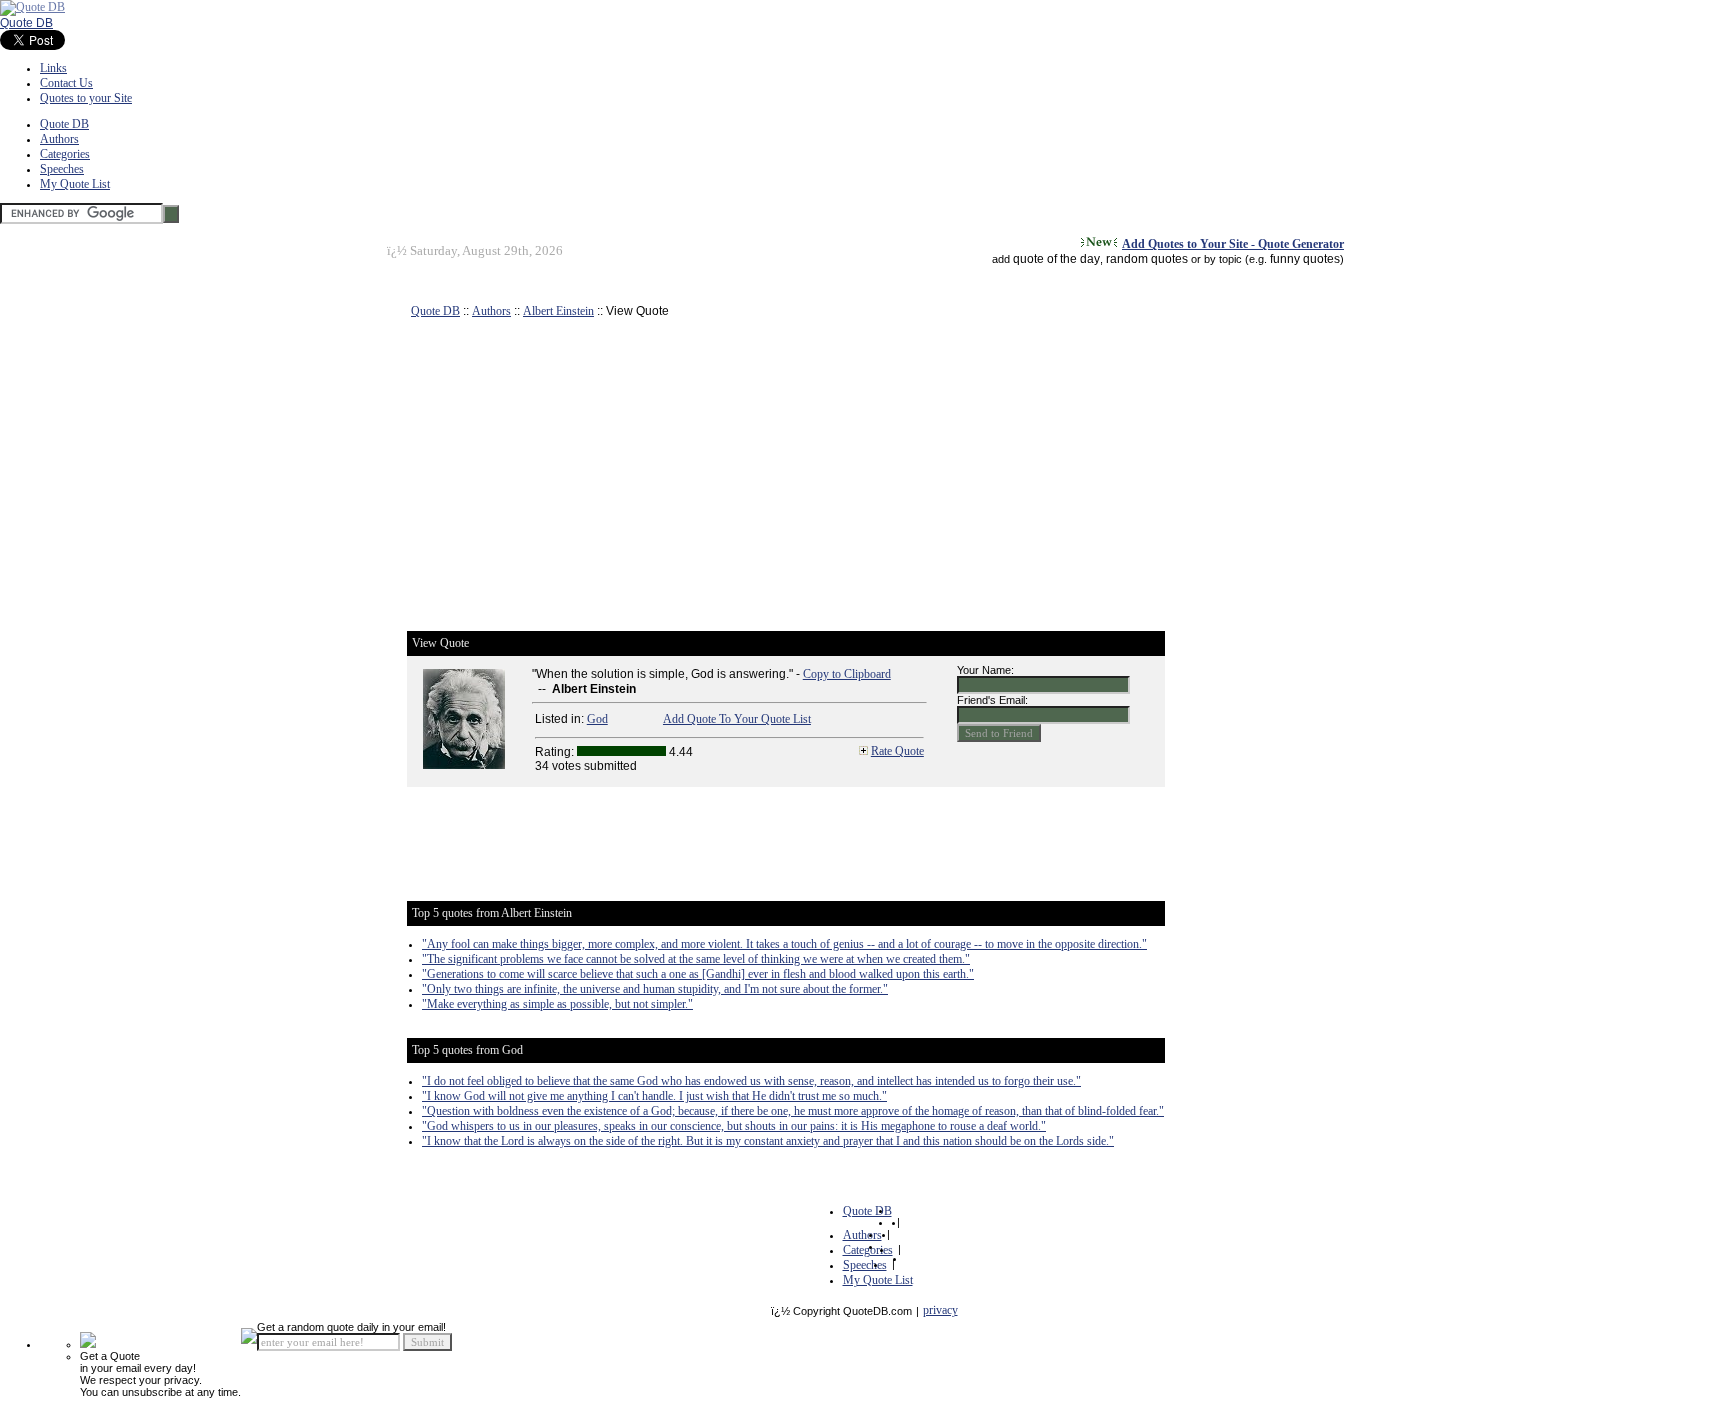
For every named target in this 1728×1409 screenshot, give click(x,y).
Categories (65, 154)
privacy (940, 1310)
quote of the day (1056, 259)
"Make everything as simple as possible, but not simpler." (557, 1004)
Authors (59, 139)
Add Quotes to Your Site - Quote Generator (1233, 244)
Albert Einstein (558, 311)
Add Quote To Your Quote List (737, 719)
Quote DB (26, 23)
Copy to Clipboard (847, 674)
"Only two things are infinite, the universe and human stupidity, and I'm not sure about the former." (655, 989)
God (597, 719)
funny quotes (1305, 259)
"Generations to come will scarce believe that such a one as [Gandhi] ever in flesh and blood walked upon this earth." (698, 974)
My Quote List (75, 184)
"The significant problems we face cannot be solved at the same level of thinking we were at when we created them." (696, 959)
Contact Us (66, 83)
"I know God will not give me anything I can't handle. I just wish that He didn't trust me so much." (654, 1096)
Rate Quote (897, 751)
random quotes (1147, 259)
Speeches (62, 169)
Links (53, 68)
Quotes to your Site (86, 98)
